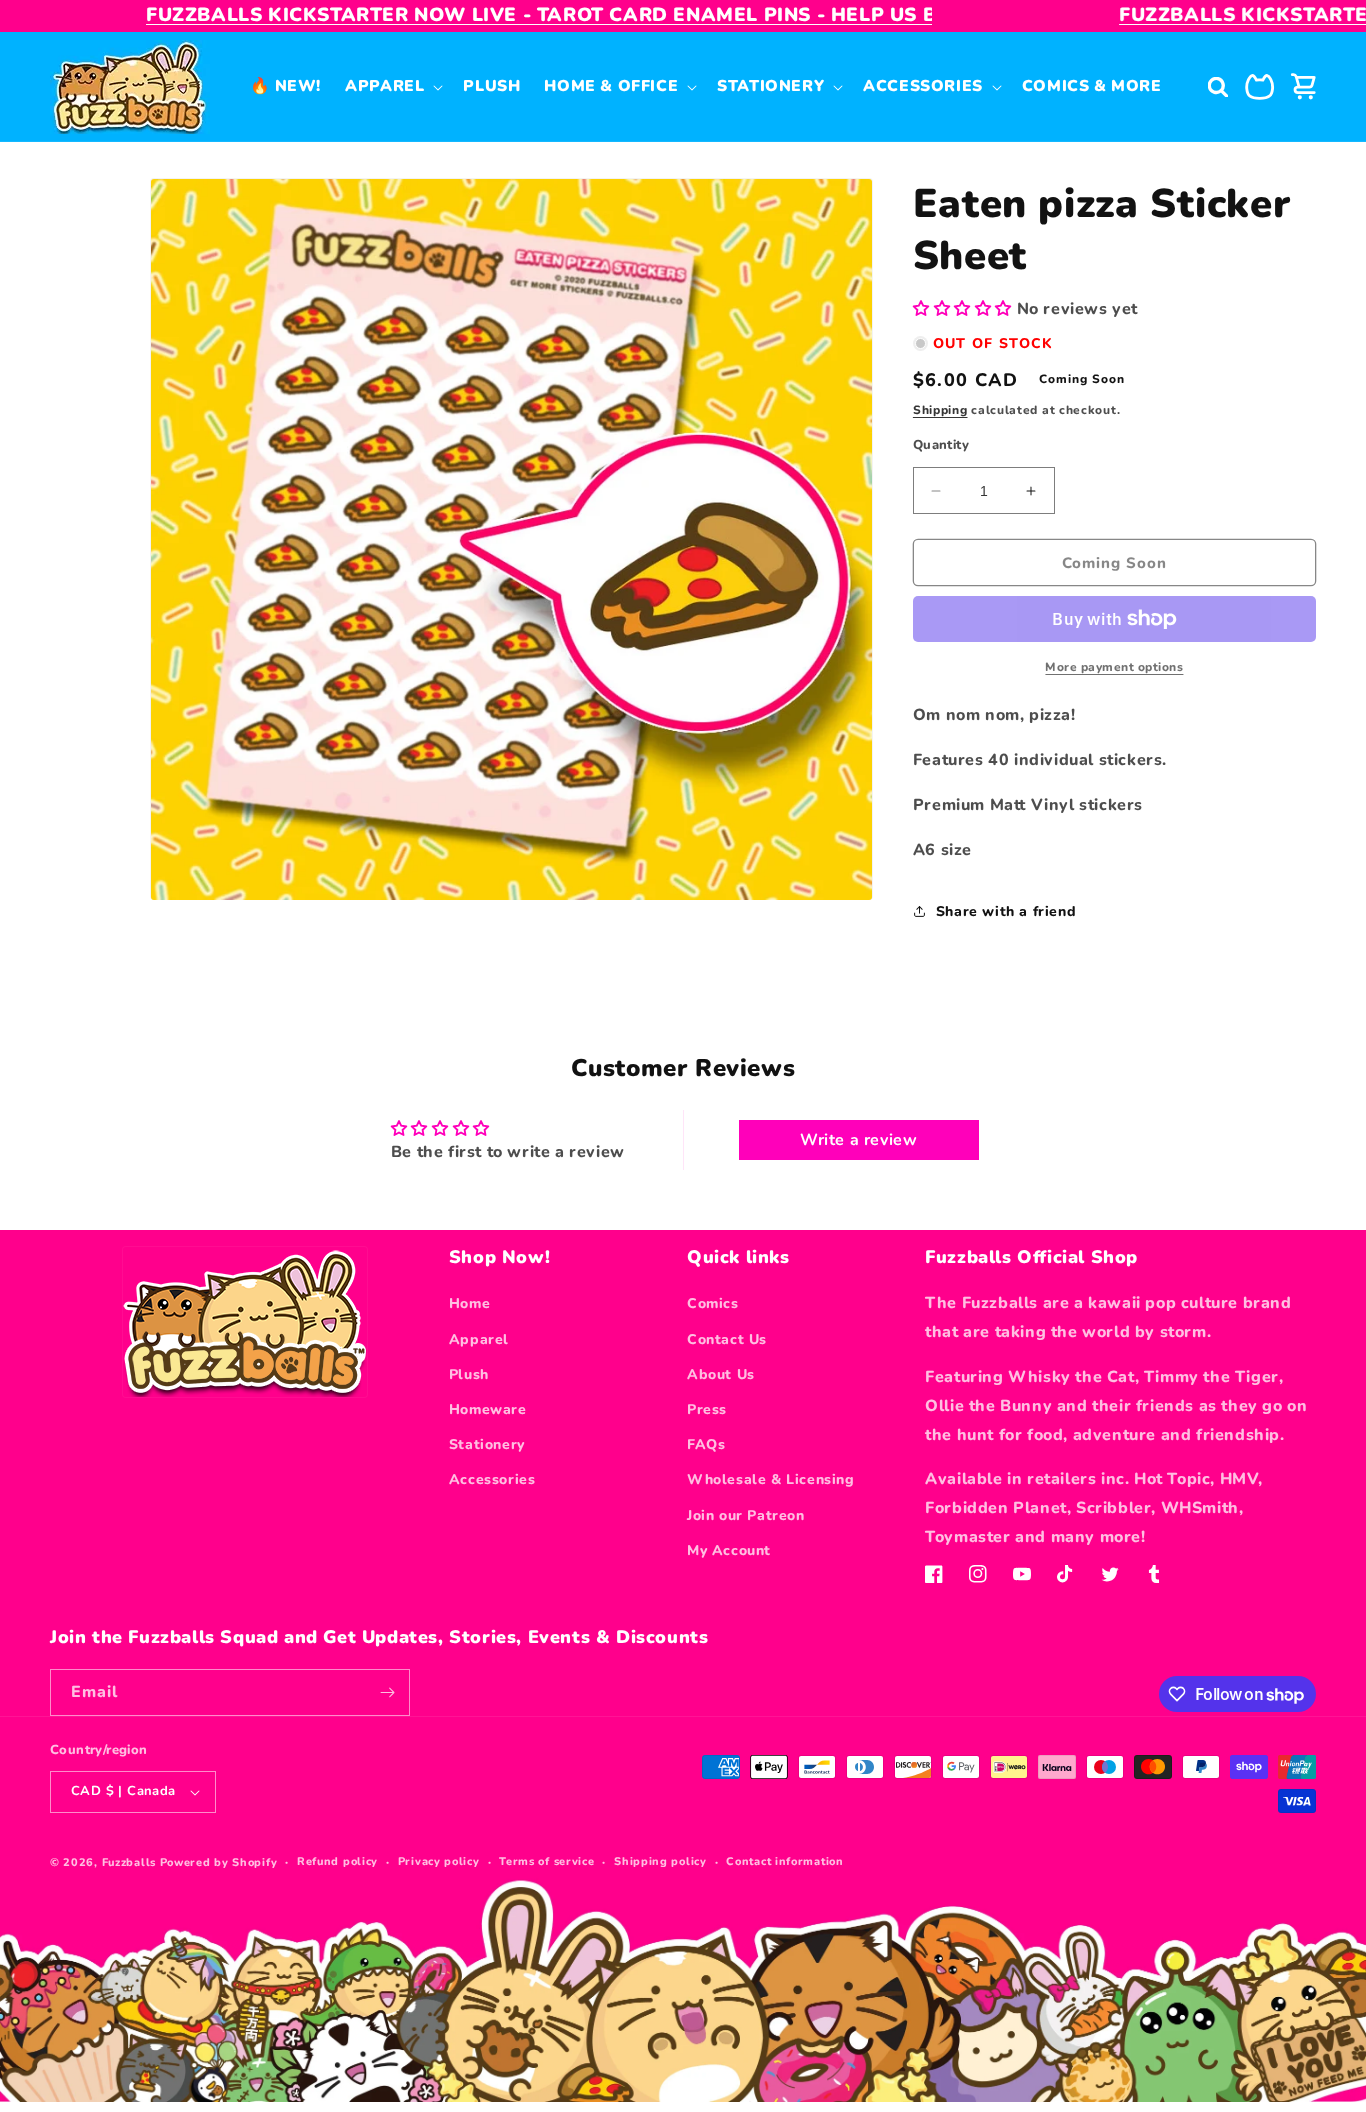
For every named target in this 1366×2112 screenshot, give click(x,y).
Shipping (940, 410)
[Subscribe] (387, 1692)
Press (707, 1409)
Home (469, 1303)
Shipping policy (660, 1861)
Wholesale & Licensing (771, 1479)
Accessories (492, 1479)
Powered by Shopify (219, 1862)
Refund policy (337, 1861)
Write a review (858, 1140)
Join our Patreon (746, 1515)
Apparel (479, 1339)
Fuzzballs (129, 1862)
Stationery (487, 1444)
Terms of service (546, 1861)
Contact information (784, 1861)
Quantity (941, 445)
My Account (729, 1550)
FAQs (706, 1444)
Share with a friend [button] (1006, 911)
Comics (713, 1303)
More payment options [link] (1114, 667)
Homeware (488, 1409)
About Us (721, 1374)
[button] (392, 86)
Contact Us (727, 1339)
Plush (469, 1374)
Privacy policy (439, 1861)
